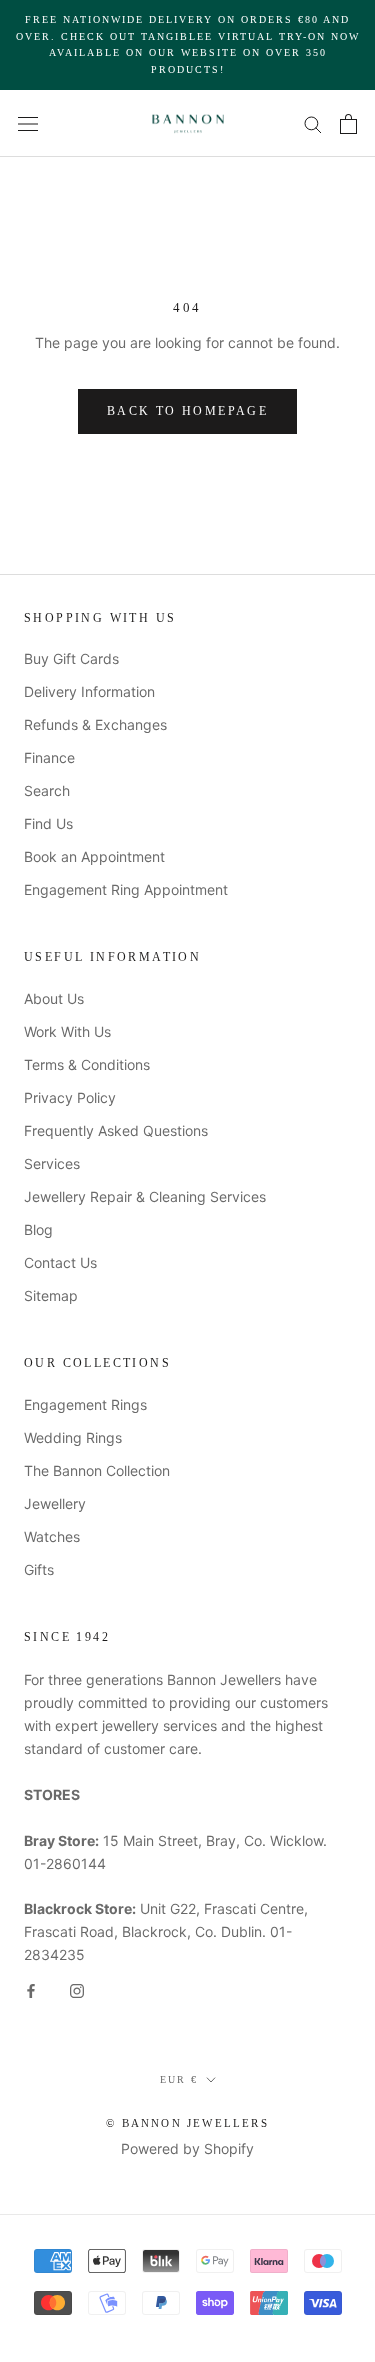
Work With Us (67, 1031)
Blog (38, 1229)
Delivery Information (89, 691)
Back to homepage (187, 411)
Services (52, 1163)
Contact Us (60, 1262)
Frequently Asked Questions (116, 1130)
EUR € (179, 2079)
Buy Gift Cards (71, 658)
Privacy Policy (70, 1097)
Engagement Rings (85, 1404)
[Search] (313, 123)
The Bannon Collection (97, 1470)
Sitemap (51, 1295)
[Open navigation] (28, 123)
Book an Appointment (94, 856)
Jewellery (55, 1503)
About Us (54, 998)
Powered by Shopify (187, 2148)
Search (47, 790)
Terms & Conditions (87, 1064)
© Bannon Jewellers (187, 2123)
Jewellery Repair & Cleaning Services (145, 1196)
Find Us (48, 823)
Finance (49, 757)
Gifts (39, 1569)
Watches (52, 1536)
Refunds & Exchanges (95, 724)
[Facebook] (31, 1989)
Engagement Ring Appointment (126, 889)
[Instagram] (77, 1989)
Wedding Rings (73, 1437)
